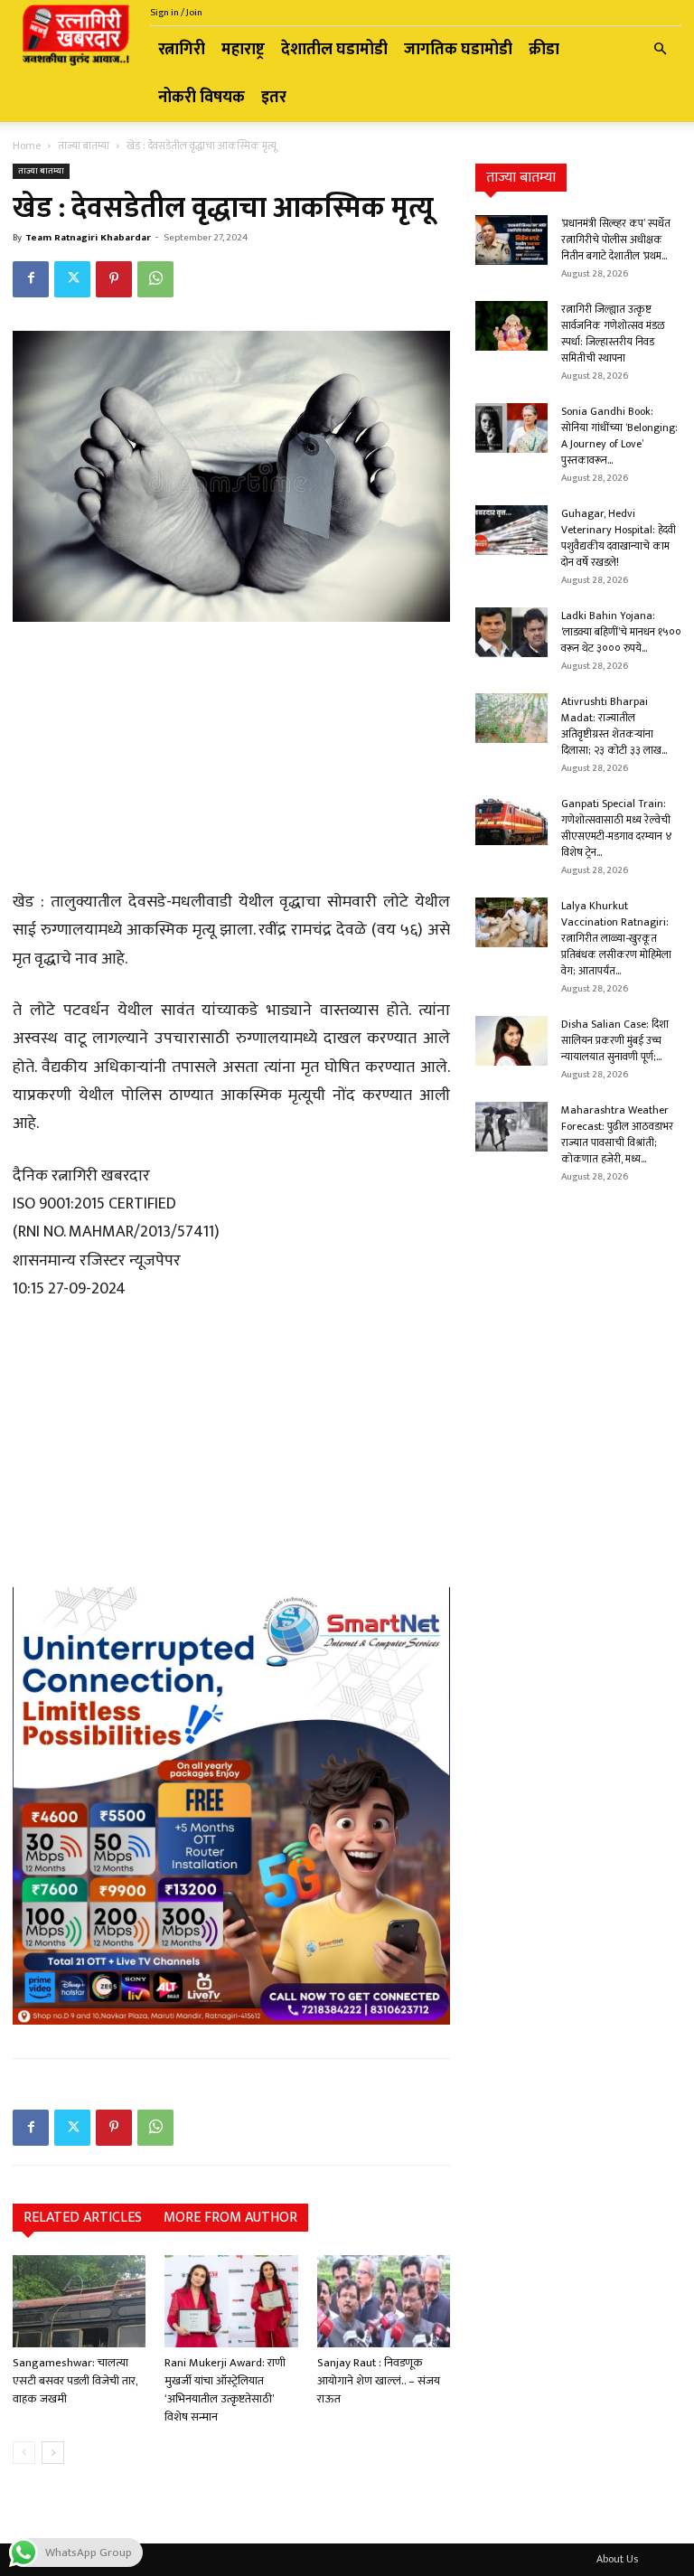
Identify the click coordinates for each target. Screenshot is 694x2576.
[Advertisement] (231, 758)
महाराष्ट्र (243, 50)
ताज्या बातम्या (84, 146)
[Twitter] (72, 279)
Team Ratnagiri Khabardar (88, 238)
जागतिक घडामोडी (458, 50)
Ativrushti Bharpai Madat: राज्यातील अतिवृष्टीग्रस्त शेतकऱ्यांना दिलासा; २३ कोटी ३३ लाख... (614, 726)
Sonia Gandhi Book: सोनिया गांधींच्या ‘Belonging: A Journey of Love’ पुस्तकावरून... (619, 436)
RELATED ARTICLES (83, 2218)
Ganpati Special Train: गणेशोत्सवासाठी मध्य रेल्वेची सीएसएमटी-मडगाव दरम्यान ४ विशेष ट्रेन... (617, 828)
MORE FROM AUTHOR (230, 2218)
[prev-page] (24, 2453)
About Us (617, 2559)
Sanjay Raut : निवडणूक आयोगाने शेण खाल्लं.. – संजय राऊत (379, 2381)
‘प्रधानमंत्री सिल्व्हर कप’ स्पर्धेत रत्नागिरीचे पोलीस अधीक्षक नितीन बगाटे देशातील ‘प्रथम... (616, 240)
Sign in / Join (176, 13)
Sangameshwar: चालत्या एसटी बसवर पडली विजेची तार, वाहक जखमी (75, 2381)
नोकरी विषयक (202, 98)
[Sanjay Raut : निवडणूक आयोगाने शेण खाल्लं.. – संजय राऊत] (384, 2301)
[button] (660, 50)
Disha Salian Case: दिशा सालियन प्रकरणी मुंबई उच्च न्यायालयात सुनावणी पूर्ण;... (615, 1040)
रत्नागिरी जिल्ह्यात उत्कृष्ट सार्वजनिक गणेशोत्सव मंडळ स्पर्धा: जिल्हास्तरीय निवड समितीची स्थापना (613, 334)
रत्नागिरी (182, 50)
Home (27, 146)
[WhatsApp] (155, 279)
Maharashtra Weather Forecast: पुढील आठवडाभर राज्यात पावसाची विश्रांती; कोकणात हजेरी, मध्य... (617, 1134)
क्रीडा (544, 50)
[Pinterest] (114, 279)
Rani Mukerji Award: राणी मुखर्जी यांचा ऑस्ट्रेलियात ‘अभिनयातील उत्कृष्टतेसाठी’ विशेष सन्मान (225, 2390)
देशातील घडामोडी (334, 50)
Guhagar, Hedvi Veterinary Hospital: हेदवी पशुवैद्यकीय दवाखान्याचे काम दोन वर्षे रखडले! (619, 538)
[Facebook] (31, 279)
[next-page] (53, 2453)
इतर (274, 98)
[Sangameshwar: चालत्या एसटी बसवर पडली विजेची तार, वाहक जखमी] (79, 2301)
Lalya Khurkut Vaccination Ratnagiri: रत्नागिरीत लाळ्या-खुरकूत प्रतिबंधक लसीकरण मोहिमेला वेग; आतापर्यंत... (616, 938)
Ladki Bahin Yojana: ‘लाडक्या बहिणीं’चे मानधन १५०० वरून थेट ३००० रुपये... (621, 632)
